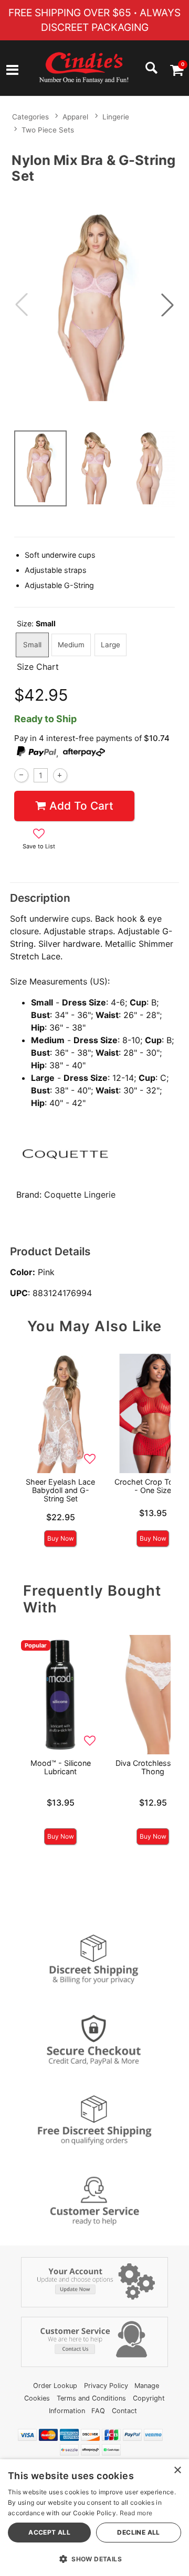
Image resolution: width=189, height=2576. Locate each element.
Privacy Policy (106, 2386)
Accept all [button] (49, 2532)
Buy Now (61, 1538)
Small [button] (32, 645)
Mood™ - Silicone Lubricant (61, 1767)
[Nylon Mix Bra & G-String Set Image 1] (94, 305)
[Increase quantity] (60, 775)
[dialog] (94, 2518)
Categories (30, 117)
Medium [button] (71, 645)
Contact (124, 2411)
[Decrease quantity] (21, 775)
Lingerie (116, 117)
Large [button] (111, 645)
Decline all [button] (138, 2532)
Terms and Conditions (91, 2398)
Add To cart (81, 806)
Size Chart (38, 667)
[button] (12, 71)
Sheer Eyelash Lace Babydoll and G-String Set (60, 1490)
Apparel (75, 117)
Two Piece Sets (48, 130)
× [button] (177, 2470)
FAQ (98, 2411)
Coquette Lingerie (80, 1195)
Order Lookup (55, 2386)
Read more (136, 2513)
